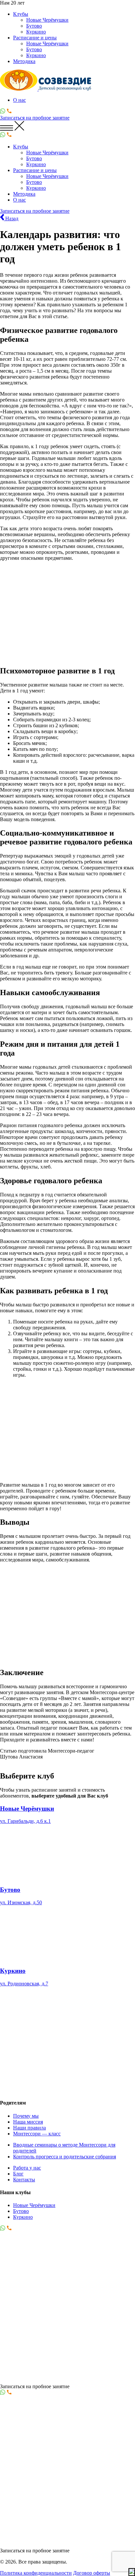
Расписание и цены (35, 38)
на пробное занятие (35, 118)
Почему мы (26, 2116)
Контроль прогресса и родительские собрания (65, 2157)
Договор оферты (92, 2573)
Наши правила (29, 2128)
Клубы (21, 14)
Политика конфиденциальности (36, 2573)
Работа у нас (27, 2168)
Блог (18, 2174)
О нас (19, 100)
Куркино (36, 32)
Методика (24, 61)
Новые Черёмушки (47, 20)
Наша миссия (28, 2122)
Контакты (24, 2180)
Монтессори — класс (37, 2134)
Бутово (34, 26)
